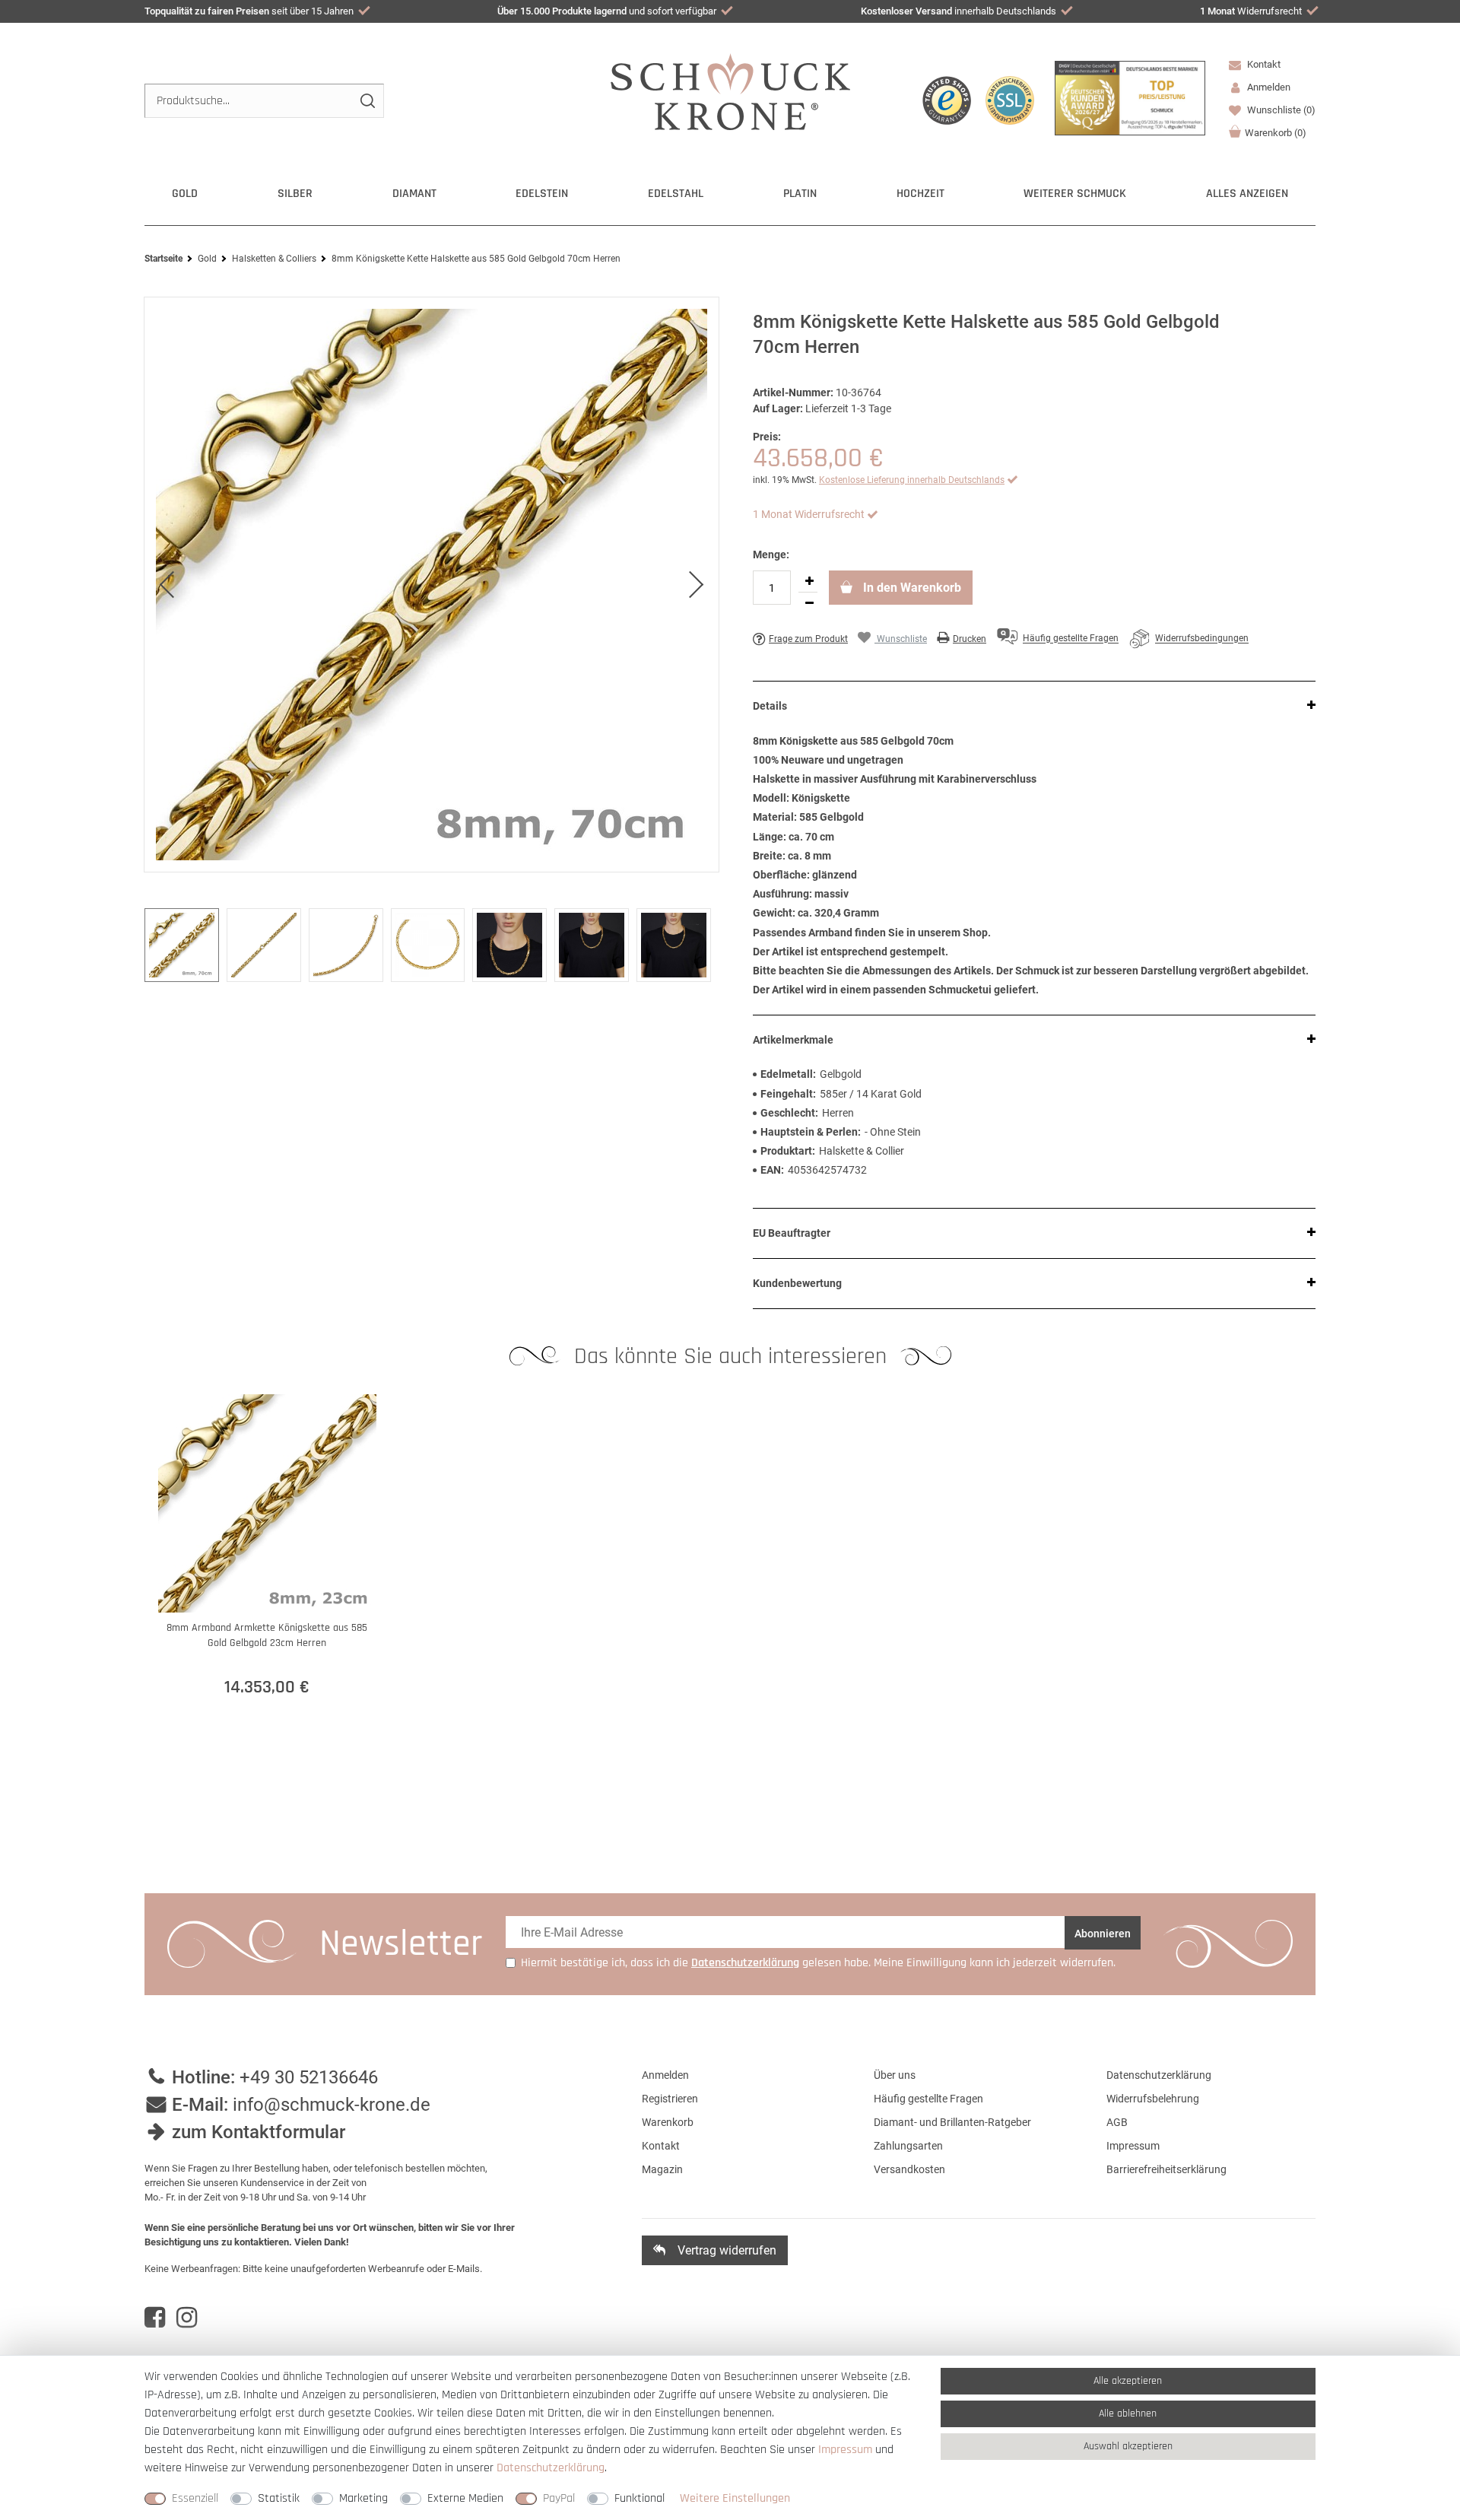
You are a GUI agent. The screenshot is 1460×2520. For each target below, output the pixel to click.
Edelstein (542, 194)
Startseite (163, 259)
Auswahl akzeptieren (1128, 2446)
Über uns (895, 2075)
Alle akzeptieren (1128, 2381)
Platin (800, 194)
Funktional (640, 2498)
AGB (1117, 2122)
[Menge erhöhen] (809, 581)
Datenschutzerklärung (1159, 2075)
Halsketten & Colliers (274, 259)
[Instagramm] (187, 2318)
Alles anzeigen (1247, 194)
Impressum (1133, 2146)
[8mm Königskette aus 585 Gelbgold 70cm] (432, 585)
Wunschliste (1280, 110)
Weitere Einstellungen (735, 2498)
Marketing (363, 2498)
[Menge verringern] (809, 603)
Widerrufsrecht (1251, 11)
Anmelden (665, 2075)
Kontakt (1263, 64)
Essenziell (195, 2498)
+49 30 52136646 (309, 2077)
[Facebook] (155, 2318)
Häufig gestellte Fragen (928, 2099)
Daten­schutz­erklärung (551, 2468)
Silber (295, 194)
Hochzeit (920, 194)
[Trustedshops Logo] (947, 100)
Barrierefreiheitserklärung (1166, 2169)
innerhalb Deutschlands (959, 11)
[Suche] (367, 101)
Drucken (970, 639)
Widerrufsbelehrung (1153, 2099)
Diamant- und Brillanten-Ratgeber (952, 2122)
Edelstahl (676, 194)
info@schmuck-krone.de (332, 2105)
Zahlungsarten (908, 2146)
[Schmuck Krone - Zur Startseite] (730, 91)
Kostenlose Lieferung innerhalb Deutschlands (912, 480)
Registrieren (670, 2099)
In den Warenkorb (911, 588)
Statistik (279, 2498)
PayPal (559, 2498)
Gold (185, 194)
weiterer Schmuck (1075, 194)
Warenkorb (1276, 133)
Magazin (662, 2169)
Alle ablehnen (1128, 2414)
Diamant (414, 194)
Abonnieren (1103, 1934)
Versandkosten (909, 2169)
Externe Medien (465, 2498)
